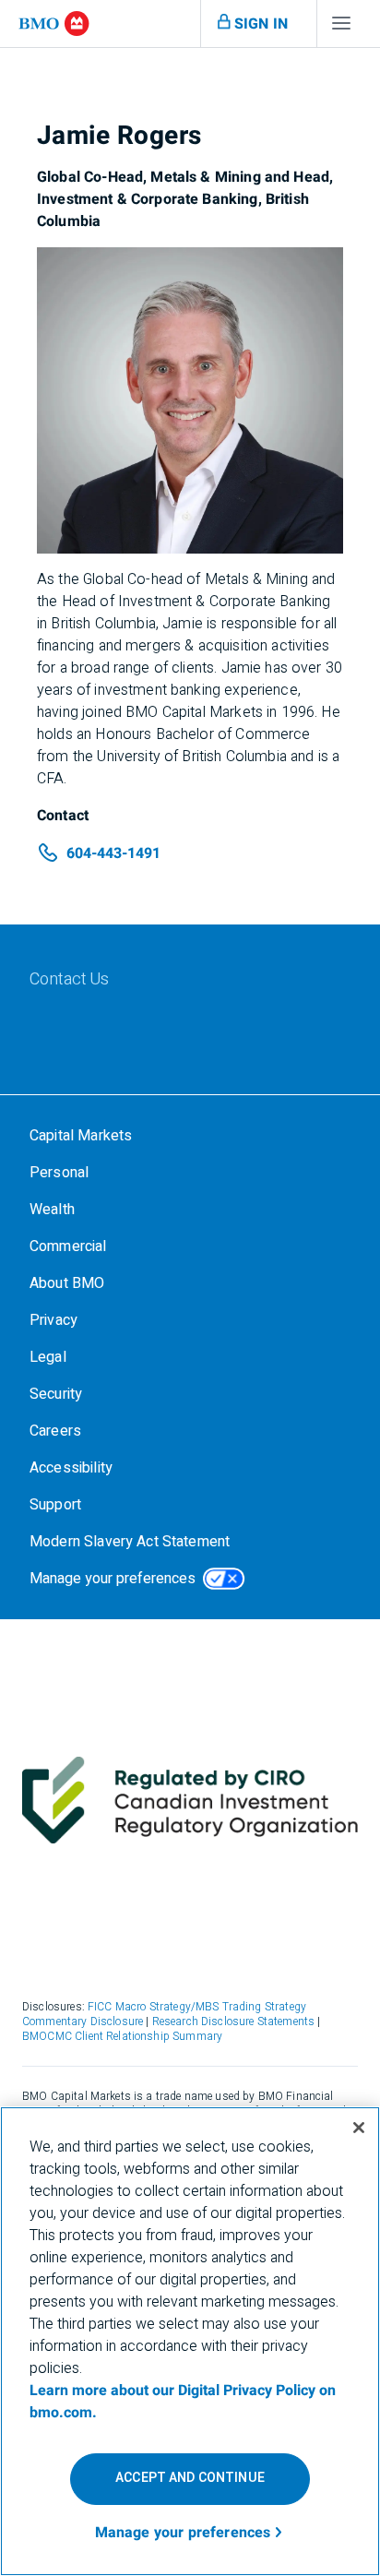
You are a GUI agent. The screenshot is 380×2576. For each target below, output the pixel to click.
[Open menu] (341, 28)
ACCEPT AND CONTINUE (190, 2478)
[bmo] (54, 24)
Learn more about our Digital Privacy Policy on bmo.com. (183, 2402)
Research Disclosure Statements (234, 2021)
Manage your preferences (113, 1579)
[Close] (359, 2128)
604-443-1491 (113, 853)
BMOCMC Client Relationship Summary (122, 2036)
